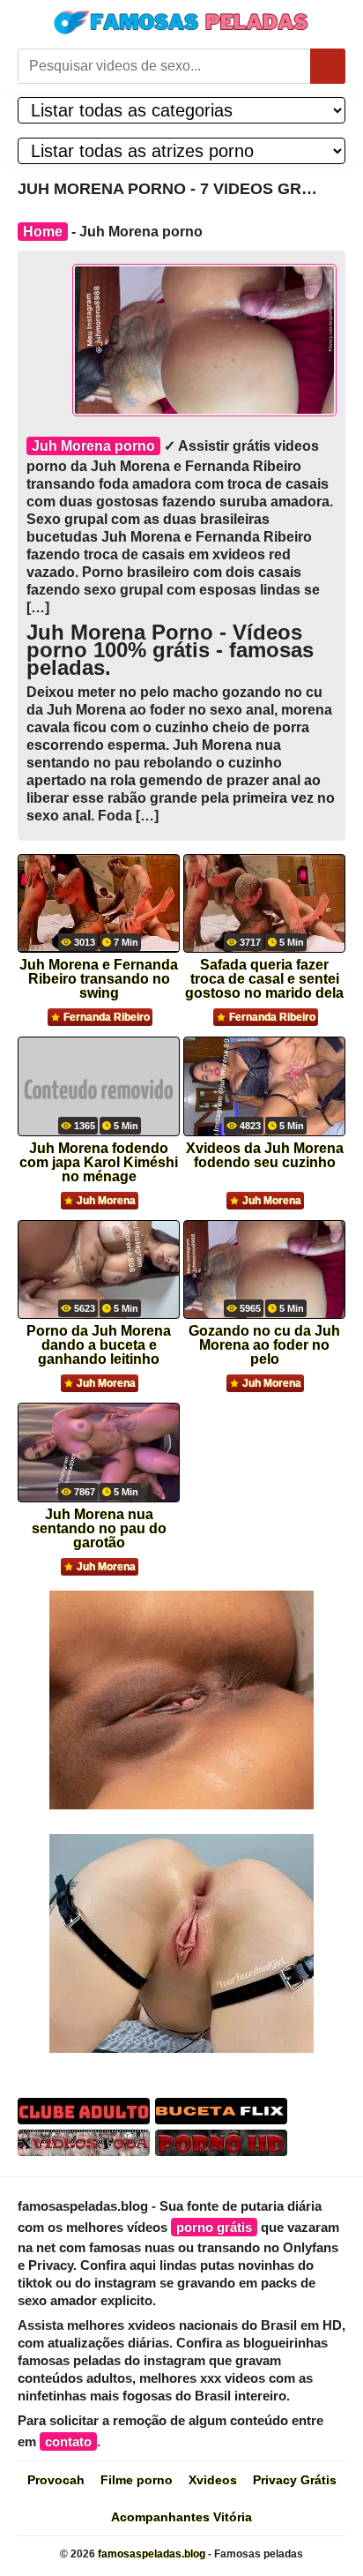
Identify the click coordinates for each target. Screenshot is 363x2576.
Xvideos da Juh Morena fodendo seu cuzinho (265, 1156)
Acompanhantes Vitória (181, 2517)
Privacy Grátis (295, 2480)
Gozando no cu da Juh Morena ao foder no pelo (264, 1340)
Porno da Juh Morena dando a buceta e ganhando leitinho (99, 1340)
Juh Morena (106, 1201)
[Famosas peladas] (181, 22)
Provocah (56, 2480)
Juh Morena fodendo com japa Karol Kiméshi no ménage (99, 1157)
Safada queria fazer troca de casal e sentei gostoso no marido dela (264, 973)
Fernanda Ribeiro (107, 1017)
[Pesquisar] (328, 66)
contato (68, 2441)
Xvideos (213, 2480)
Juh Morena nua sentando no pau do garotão (99, 1523)
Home (43, 232)
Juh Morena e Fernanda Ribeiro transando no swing (99, 973)
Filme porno (137, 2480)
